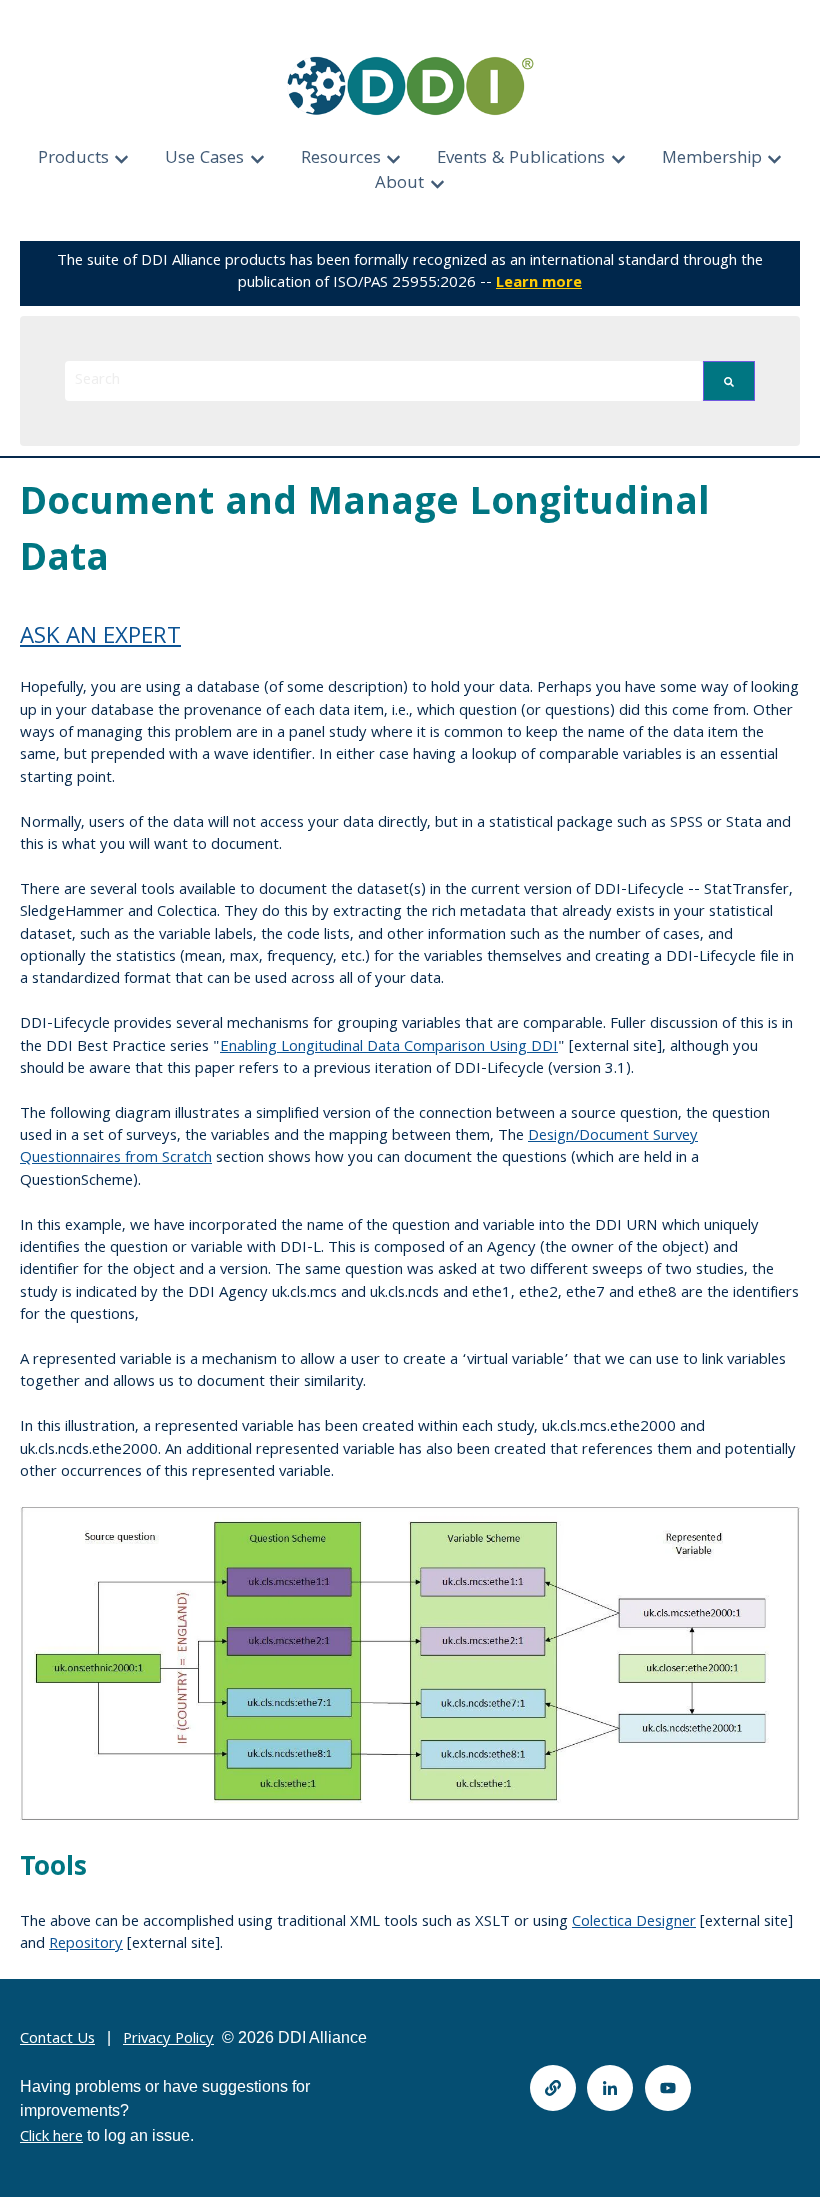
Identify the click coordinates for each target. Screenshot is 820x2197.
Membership (712, 159)
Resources (341, 159)
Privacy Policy (168, 2040)
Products (73, 159)
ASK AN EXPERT (100, 638)
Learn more (539, 284)
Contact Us (57, 2040)
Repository (86, 1945)
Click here (51, 2138)
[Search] (729, 381)
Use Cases (204, 159)
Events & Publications (521, 159)
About (399, 184)
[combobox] (384, 381)
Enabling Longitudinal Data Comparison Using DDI (389, 1048)
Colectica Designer (634, 1923)
